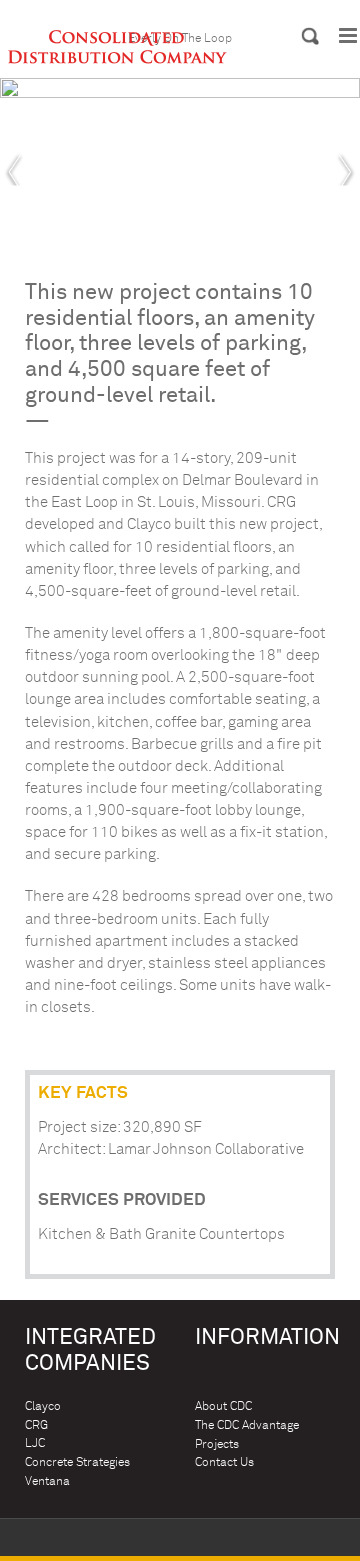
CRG (36, 1425)
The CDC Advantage (247, 1425)
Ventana (47, 1481)
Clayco (43, 1406)
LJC (35, 1443)
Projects (217, 1444)
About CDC (223, 1406)
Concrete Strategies (77, 1462)
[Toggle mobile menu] (349, 35)
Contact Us (224, 1462)
